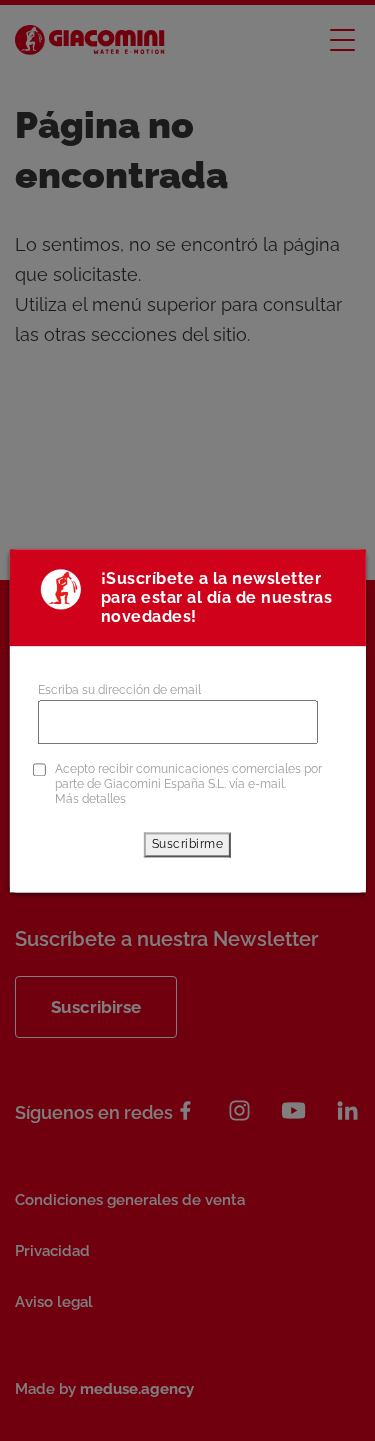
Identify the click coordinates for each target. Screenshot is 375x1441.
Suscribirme (188, 844)
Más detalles (90, 799)
